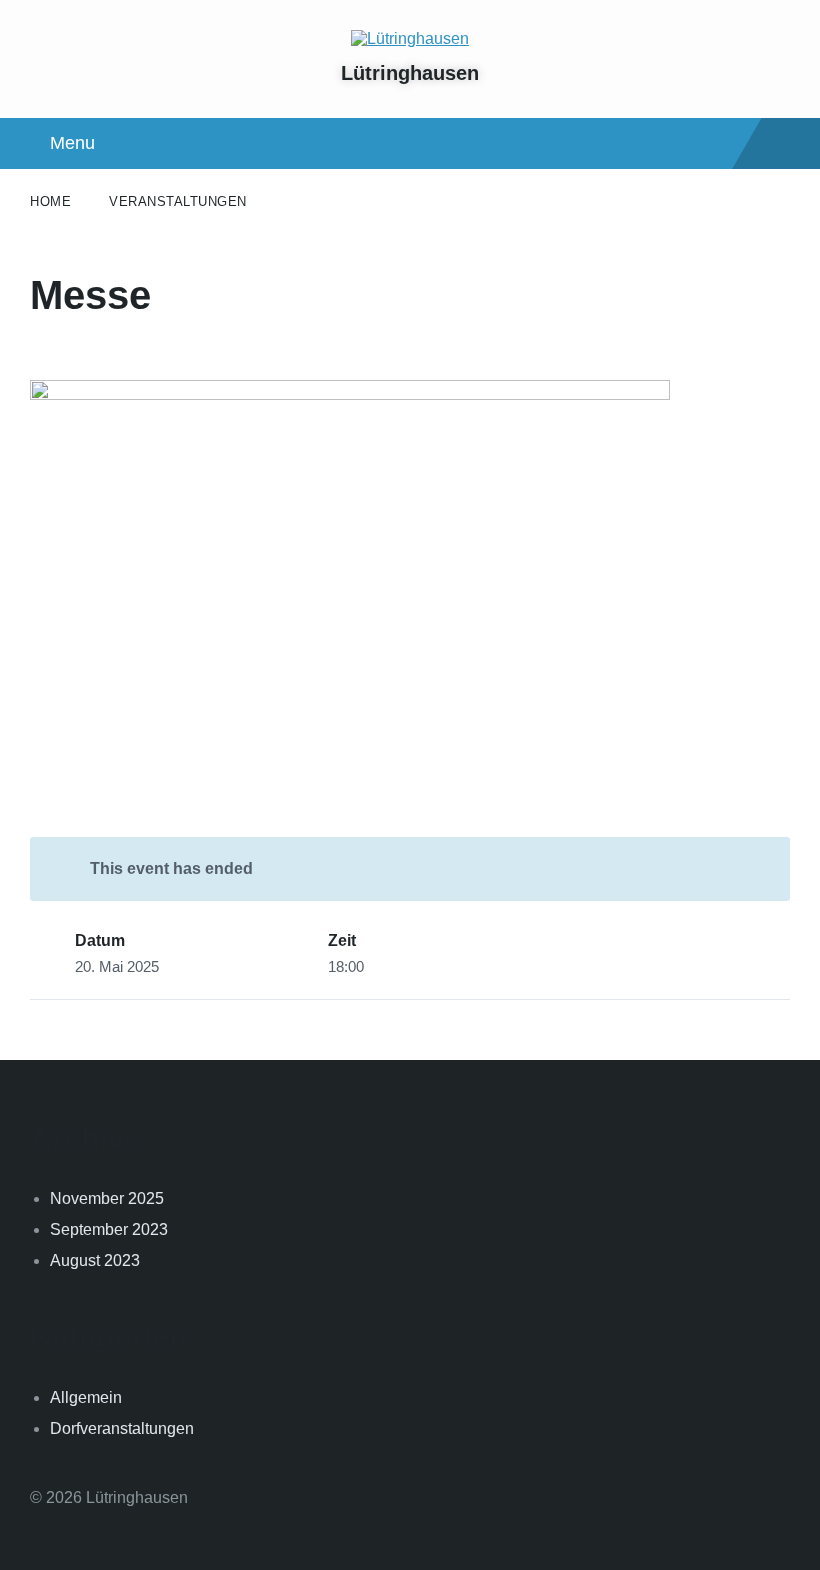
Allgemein (86, 1397)
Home (50, 201)
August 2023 (95, 1260)
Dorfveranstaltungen (122, 1428)
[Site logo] (410, 38)
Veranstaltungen (178, 201)
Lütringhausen (410, 73)
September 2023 (109, 1229)
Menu (72, 143)
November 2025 (107, 1198)
